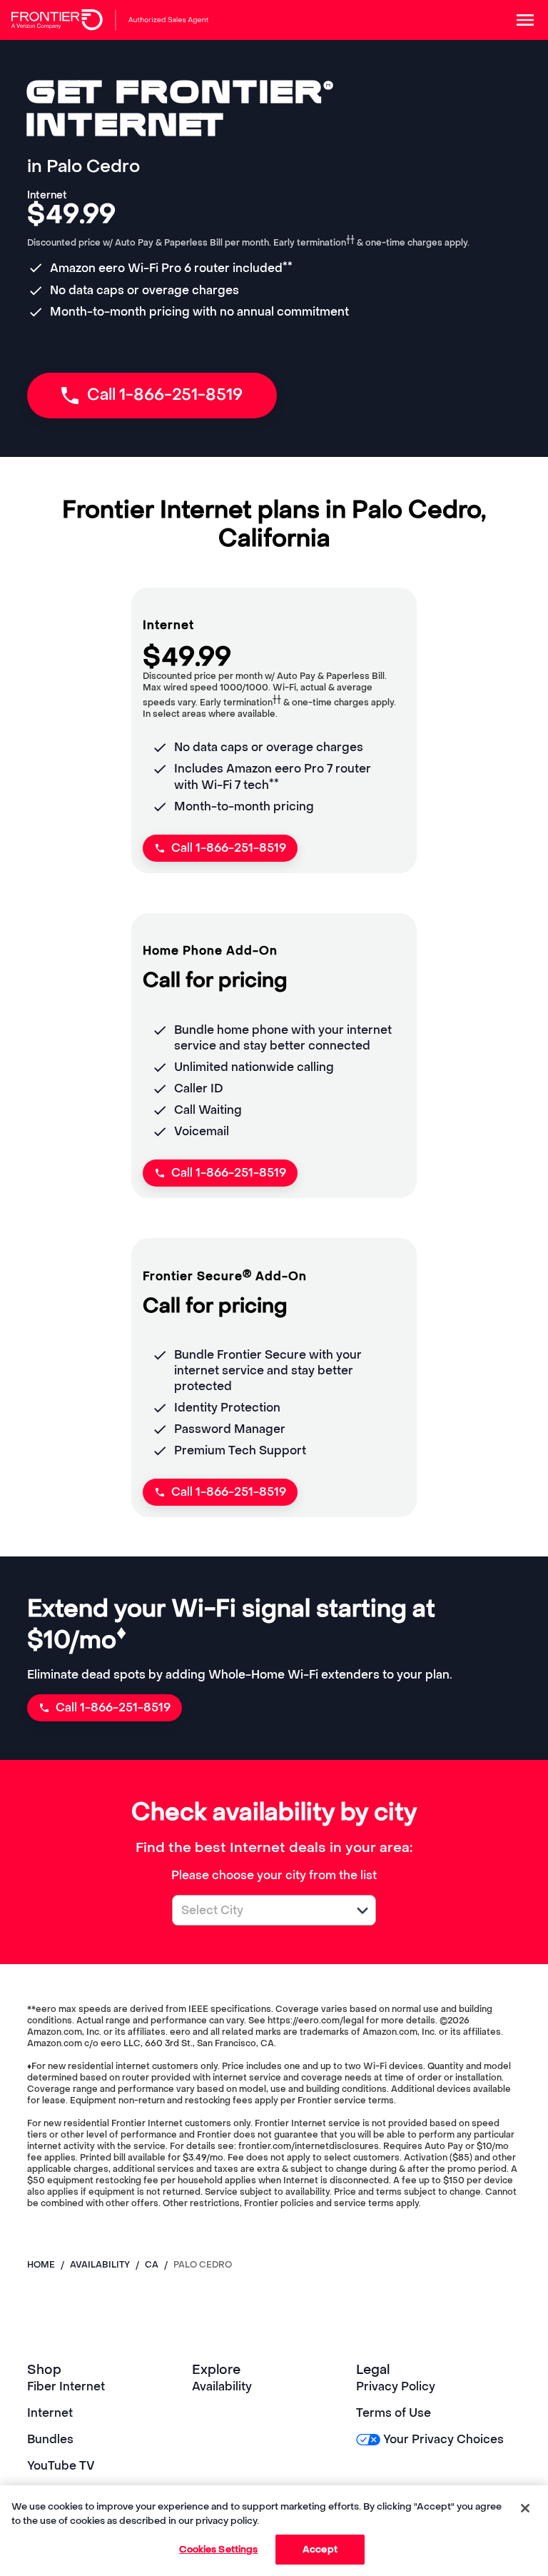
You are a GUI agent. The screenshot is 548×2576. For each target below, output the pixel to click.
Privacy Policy (396, 2386)
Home (41, 2265)
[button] (362, 1911)
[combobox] (258, 1910)
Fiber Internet (66, 2386)
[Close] (525, 2508)
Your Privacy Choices (443, 2439)
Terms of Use (394, 2413)
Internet (50, 2413)
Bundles (50, 2439)
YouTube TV (61, 2466)
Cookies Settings (218, 2549)
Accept (320, 2549)
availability (100, 2265)
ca (152, 2265)
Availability (222, 2386)
